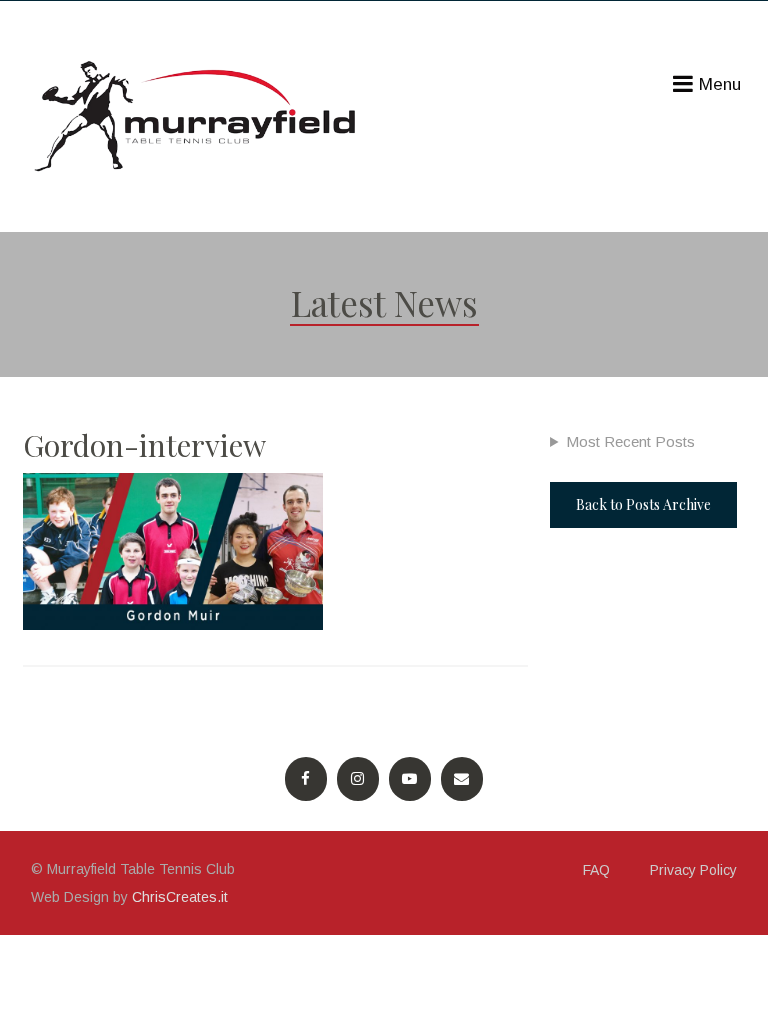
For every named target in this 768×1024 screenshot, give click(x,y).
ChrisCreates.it (180, 897)
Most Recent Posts (630, 441)
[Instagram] (358, 779)
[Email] (462, 779)
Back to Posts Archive (643, 504)
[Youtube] (410, 779)
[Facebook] (306, 779)
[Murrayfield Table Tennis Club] (198, 116)
